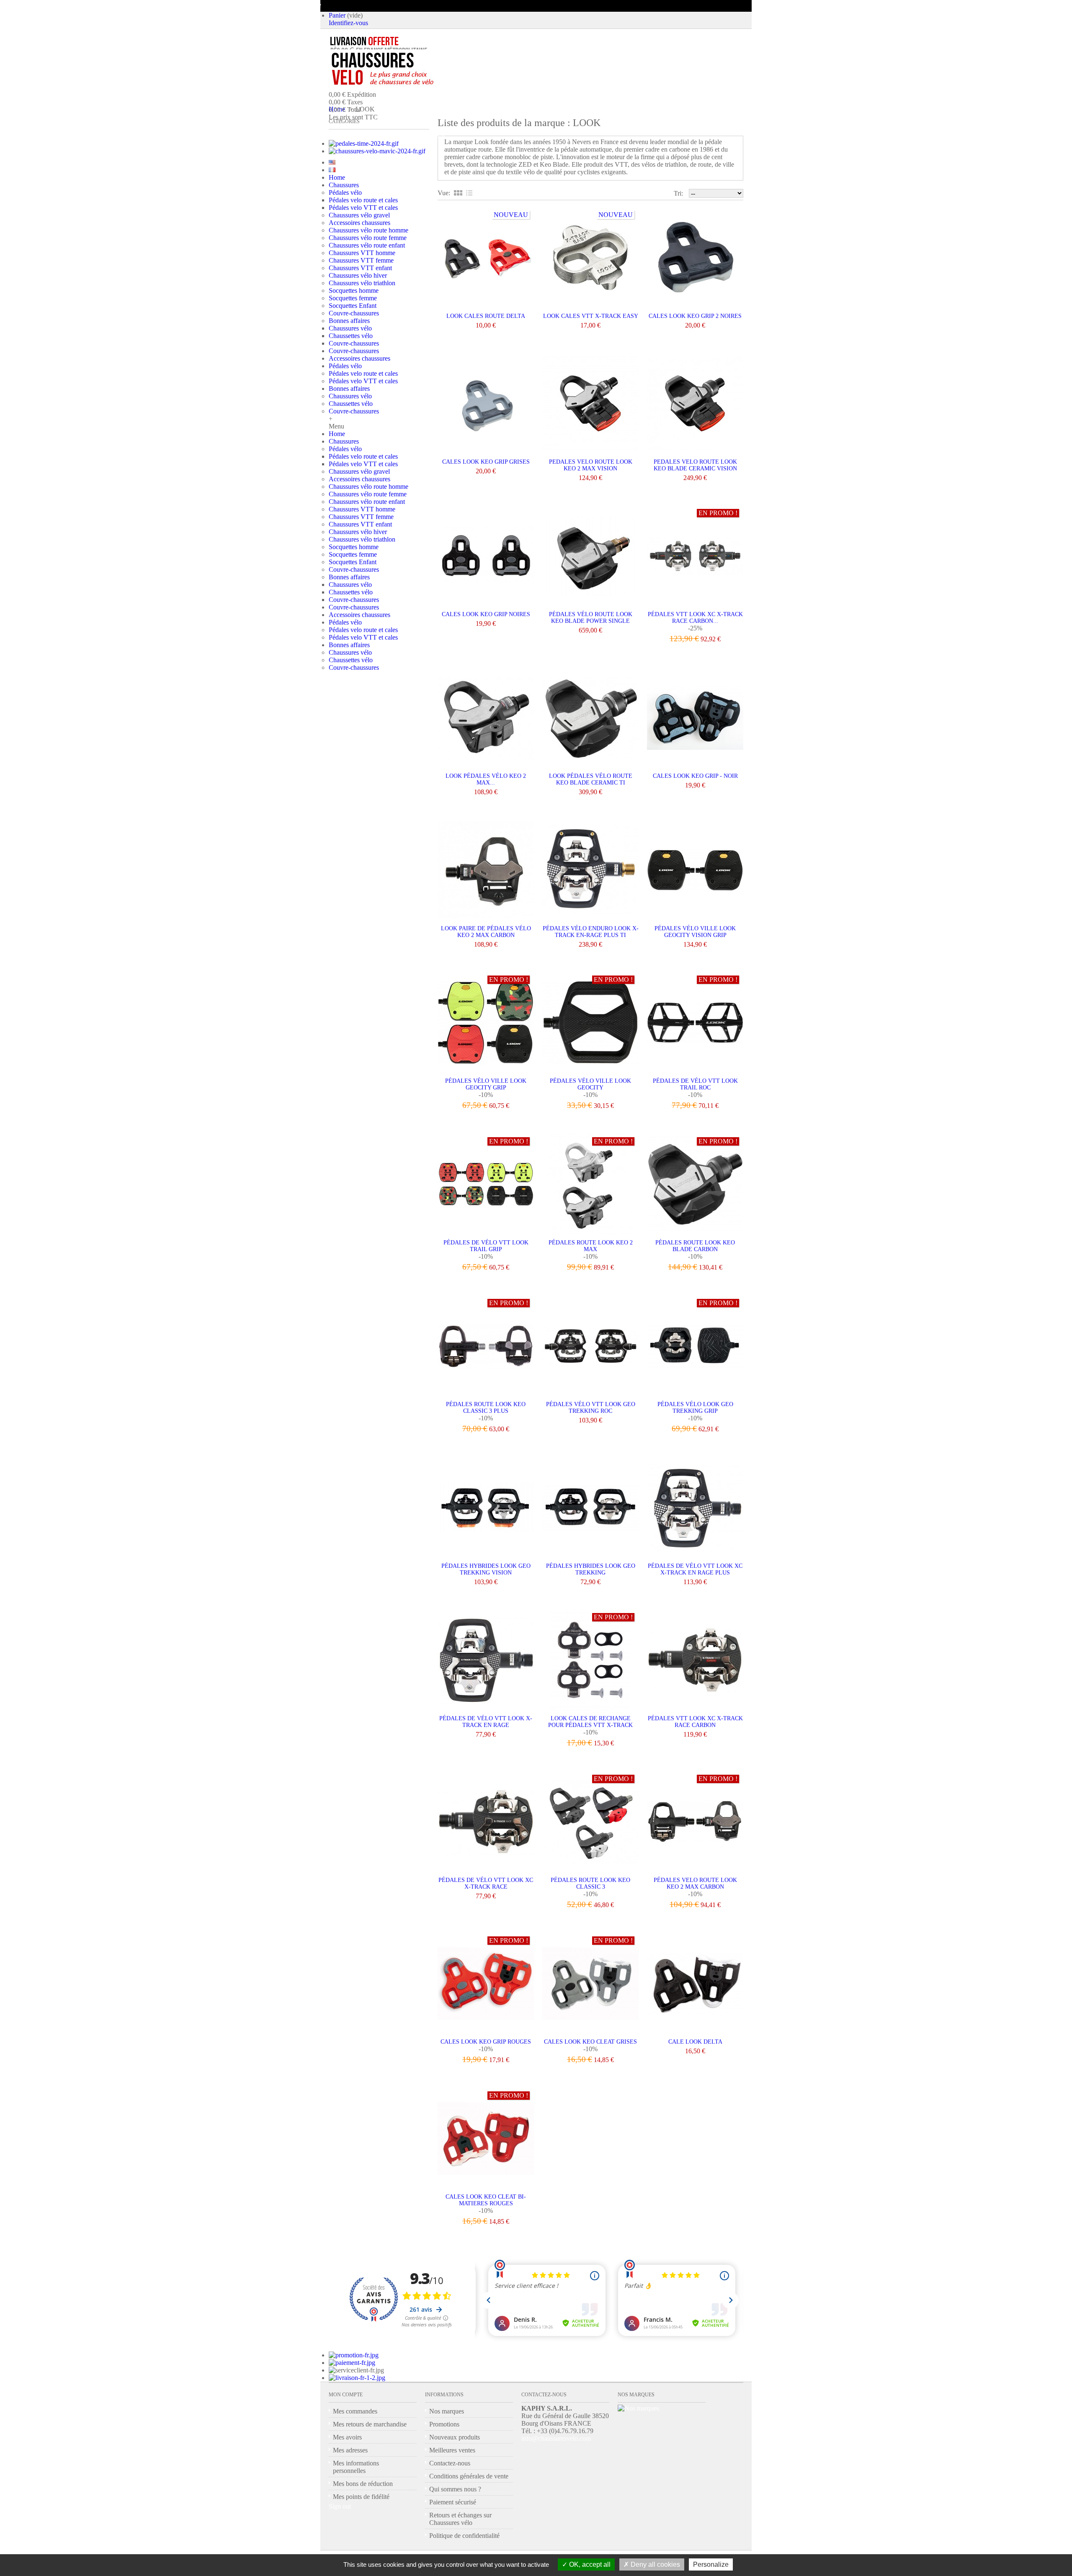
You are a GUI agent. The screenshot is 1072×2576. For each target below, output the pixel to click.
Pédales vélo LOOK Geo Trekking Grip (695, 1408)
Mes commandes (355, 2411)
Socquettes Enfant (353, 306)
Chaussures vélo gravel (359, 215)
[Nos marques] (638, 2408)
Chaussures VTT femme (361, 260)
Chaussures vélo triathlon (362, 283)
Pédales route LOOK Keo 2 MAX (591, 1246)
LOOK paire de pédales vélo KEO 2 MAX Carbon (486, 932)
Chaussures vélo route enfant (367, 245)
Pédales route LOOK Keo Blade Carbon (695, 1246)
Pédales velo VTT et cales (363, 208)
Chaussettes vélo (351, 336)
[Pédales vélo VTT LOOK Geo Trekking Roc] (590, 1347)
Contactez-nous (450, 2463)
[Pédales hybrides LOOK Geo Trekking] (590, 1509)
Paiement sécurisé (453, 2502)
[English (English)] (332, 162)
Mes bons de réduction (363, 2484)
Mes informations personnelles (356, 2467)
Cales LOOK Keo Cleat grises (590, 2042)
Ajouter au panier (486, 804)
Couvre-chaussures (354, 313)
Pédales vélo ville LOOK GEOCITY (590, 1084)
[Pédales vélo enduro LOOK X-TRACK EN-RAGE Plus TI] (590, 871)
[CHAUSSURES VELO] (400, 69)
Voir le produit (591, 804)
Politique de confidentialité (464, 2536)
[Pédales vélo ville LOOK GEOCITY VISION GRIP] (695, 871)
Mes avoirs (347, 2437)
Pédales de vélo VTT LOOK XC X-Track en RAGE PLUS (695, 1569)
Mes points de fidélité (361, 2497)
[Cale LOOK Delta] (695, 1984)
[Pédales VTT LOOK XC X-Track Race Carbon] (695, 1661)
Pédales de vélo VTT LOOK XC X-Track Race (486, 1883)
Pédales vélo (345, 192)
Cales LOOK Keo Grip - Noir (695, 776)
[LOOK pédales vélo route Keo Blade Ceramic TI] (590, 719)
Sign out (340, 2506)
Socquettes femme (353, 298)
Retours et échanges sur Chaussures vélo (460, 2519)
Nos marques (447, 2411)
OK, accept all (589, 2564)
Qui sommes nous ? (455, 2489)
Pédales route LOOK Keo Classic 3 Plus (486, 1408)
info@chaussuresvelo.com (556, 2438)
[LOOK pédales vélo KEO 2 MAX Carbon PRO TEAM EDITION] (486, 719)
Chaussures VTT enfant (360, 268)
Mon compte (346, 2395)
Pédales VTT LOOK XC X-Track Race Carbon (695, 1722)
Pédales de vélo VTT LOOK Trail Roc (695, 1084)
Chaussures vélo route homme (368, 230)
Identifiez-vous (348, 23)
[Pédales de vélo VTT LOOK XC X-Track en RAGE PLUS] (695, 1509)
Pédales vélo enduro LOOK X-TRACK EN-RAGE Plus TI (591, 932)
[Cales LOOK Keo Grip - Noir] (695, 719)
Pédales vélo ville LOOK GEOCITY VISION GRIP (695, 932)
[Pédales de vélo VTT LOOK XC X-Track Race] (486, 1823)
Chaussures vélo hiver (358, 275)
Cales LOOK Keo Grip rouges (486, 2042)
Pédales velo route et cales (363, 200)
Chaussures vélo (350, 328)
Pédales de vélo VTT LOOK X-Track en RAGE (486, 1722)
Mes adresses (350, 2450)
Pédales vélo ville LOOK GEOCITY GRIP (486, 1084)
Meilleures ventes (452, 2450)
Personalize (711, 2564)
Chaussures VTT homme (362, 253)
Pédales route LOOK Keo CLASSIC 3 (590, 1883)
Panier (337, 15)
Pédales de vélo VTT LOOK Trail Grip (486, 1246)
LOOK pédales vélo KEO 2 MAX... (486, 779)
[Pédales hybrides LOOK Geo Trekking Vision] (486, 1509)
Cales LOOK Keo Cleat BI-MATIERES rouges (486, 2200)
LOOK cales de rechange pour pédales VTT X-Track (590, 1722)
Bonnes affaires (349, 321)
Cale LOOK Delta (695, 2042)
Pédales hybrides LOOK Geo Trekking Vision (486, 1569)
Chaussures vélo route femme (368, 238)
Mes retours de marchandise (370, 2424)
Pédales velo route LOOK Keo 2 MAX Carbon (695, 1883)
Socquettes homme (354, 290)
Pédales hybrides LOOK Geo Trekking (591, 1569)
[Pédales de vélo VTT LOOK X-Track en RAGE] (486, 1661)
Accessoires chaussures (359, 223)
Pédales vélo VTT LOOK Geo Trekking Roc (591, 1408)
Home (337, 177)
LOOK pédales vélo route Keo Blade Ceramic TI (591, 779)
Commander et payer (407, 136)
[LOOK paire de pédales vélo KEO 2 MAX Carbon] (486, 871)
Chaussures (344, 185)
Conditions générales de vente (469, 2476)
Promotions (444, 2424)
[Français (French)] (332, 170)
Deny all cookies (655, 2564)
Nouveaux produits (455, 2437)
